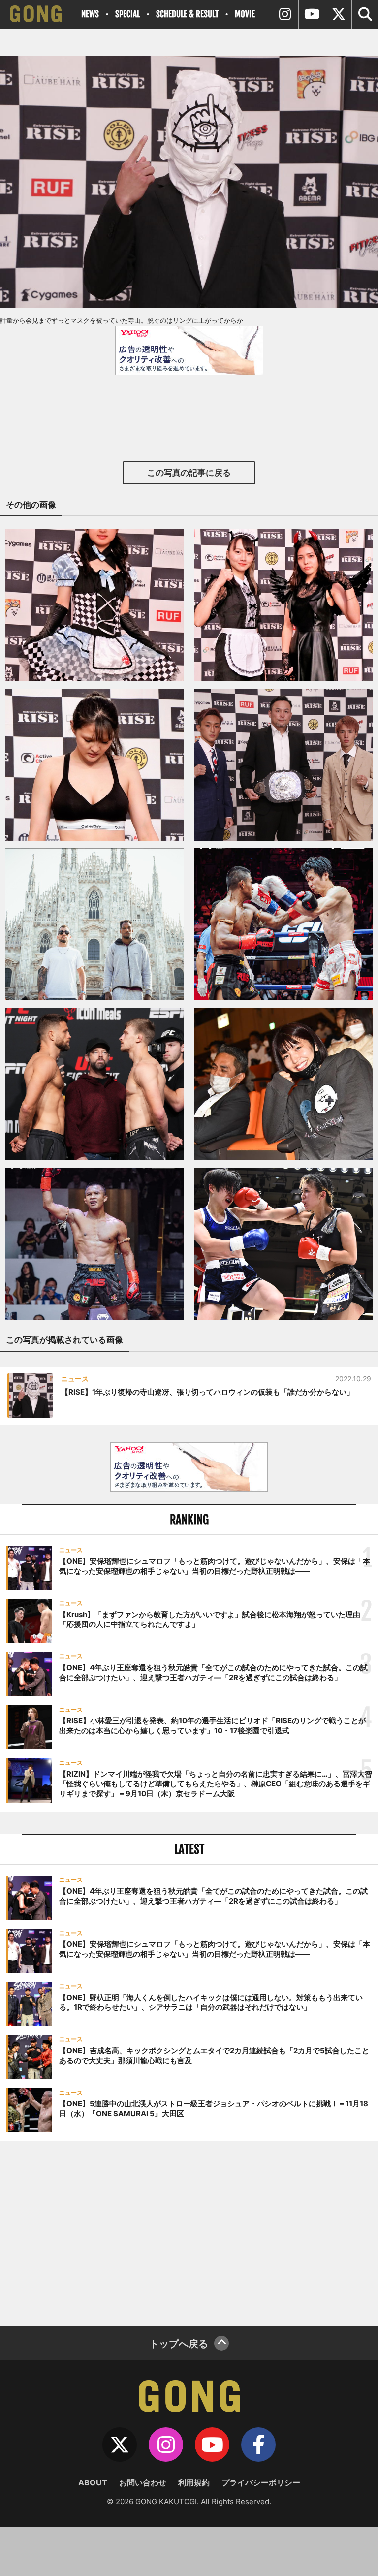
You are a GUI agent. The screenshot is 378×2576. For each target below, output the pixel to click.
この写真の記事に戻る (189, 473)
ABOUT (93, 2482)
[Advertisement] (189, 2232)
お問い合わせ (143, 2482)
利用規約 (194, 2482)
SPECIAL (127, 14)
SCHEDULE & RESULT (187, 14)
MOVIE (245, 14)
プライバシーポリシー (261, 2482)
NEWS (90, 14)
